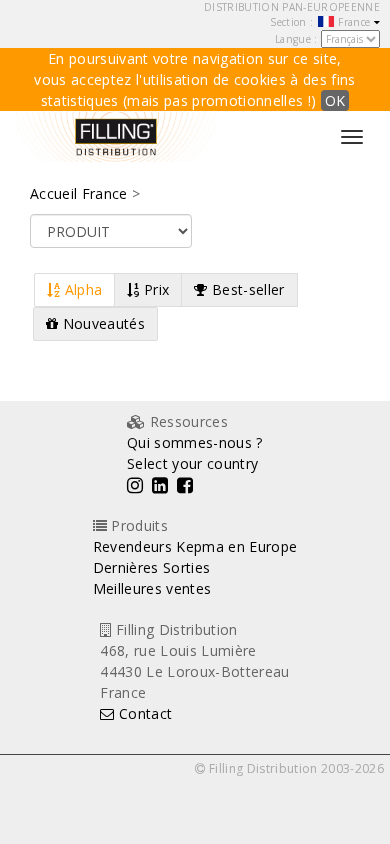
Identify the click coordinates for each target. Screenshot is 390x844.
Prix (155, 289)
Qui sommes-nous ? (195, 442)
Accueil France (79, 193)
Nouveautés (101, 323)
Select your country (192, 463)
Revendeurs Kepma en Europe (195, 546)
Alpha (81, 289)
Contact (143, 713)
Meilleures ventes (152, 588)
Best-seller (246, 289)
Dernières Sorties (152, 567)
